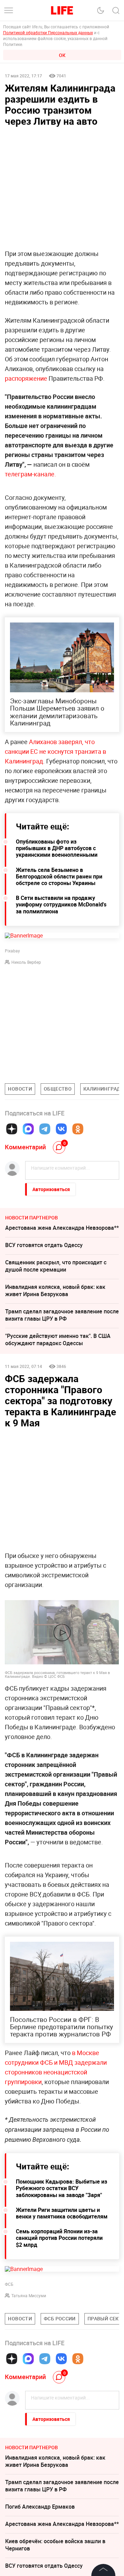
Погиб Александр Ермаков (40, 2507)
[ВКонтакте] (61, 1129)
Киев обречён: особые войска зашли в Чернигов (55, 2545)
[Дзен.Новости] (12, 1129)
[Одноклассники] (78, 1129)
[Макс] (28, 1129)
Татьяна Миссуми (29, 2295)
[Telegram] (45, 1129)
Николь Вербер (26, 962)
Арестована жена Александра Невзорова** (62, 1228)
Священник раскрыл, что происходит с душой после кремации (56, 1266)
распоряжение (26, 378)
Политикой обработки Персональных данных (48, 32)
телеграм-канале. (30, 474)
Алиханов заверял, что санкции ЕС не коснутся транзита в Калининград (55, 751)
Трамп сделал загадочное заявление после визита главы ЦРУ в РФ (62, 1315)
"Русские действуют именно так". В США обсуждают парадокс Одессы (58, 1339)
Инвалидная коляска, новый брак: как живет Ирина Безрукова (55, 1290)
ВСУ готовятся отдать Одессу (44, 1245)
